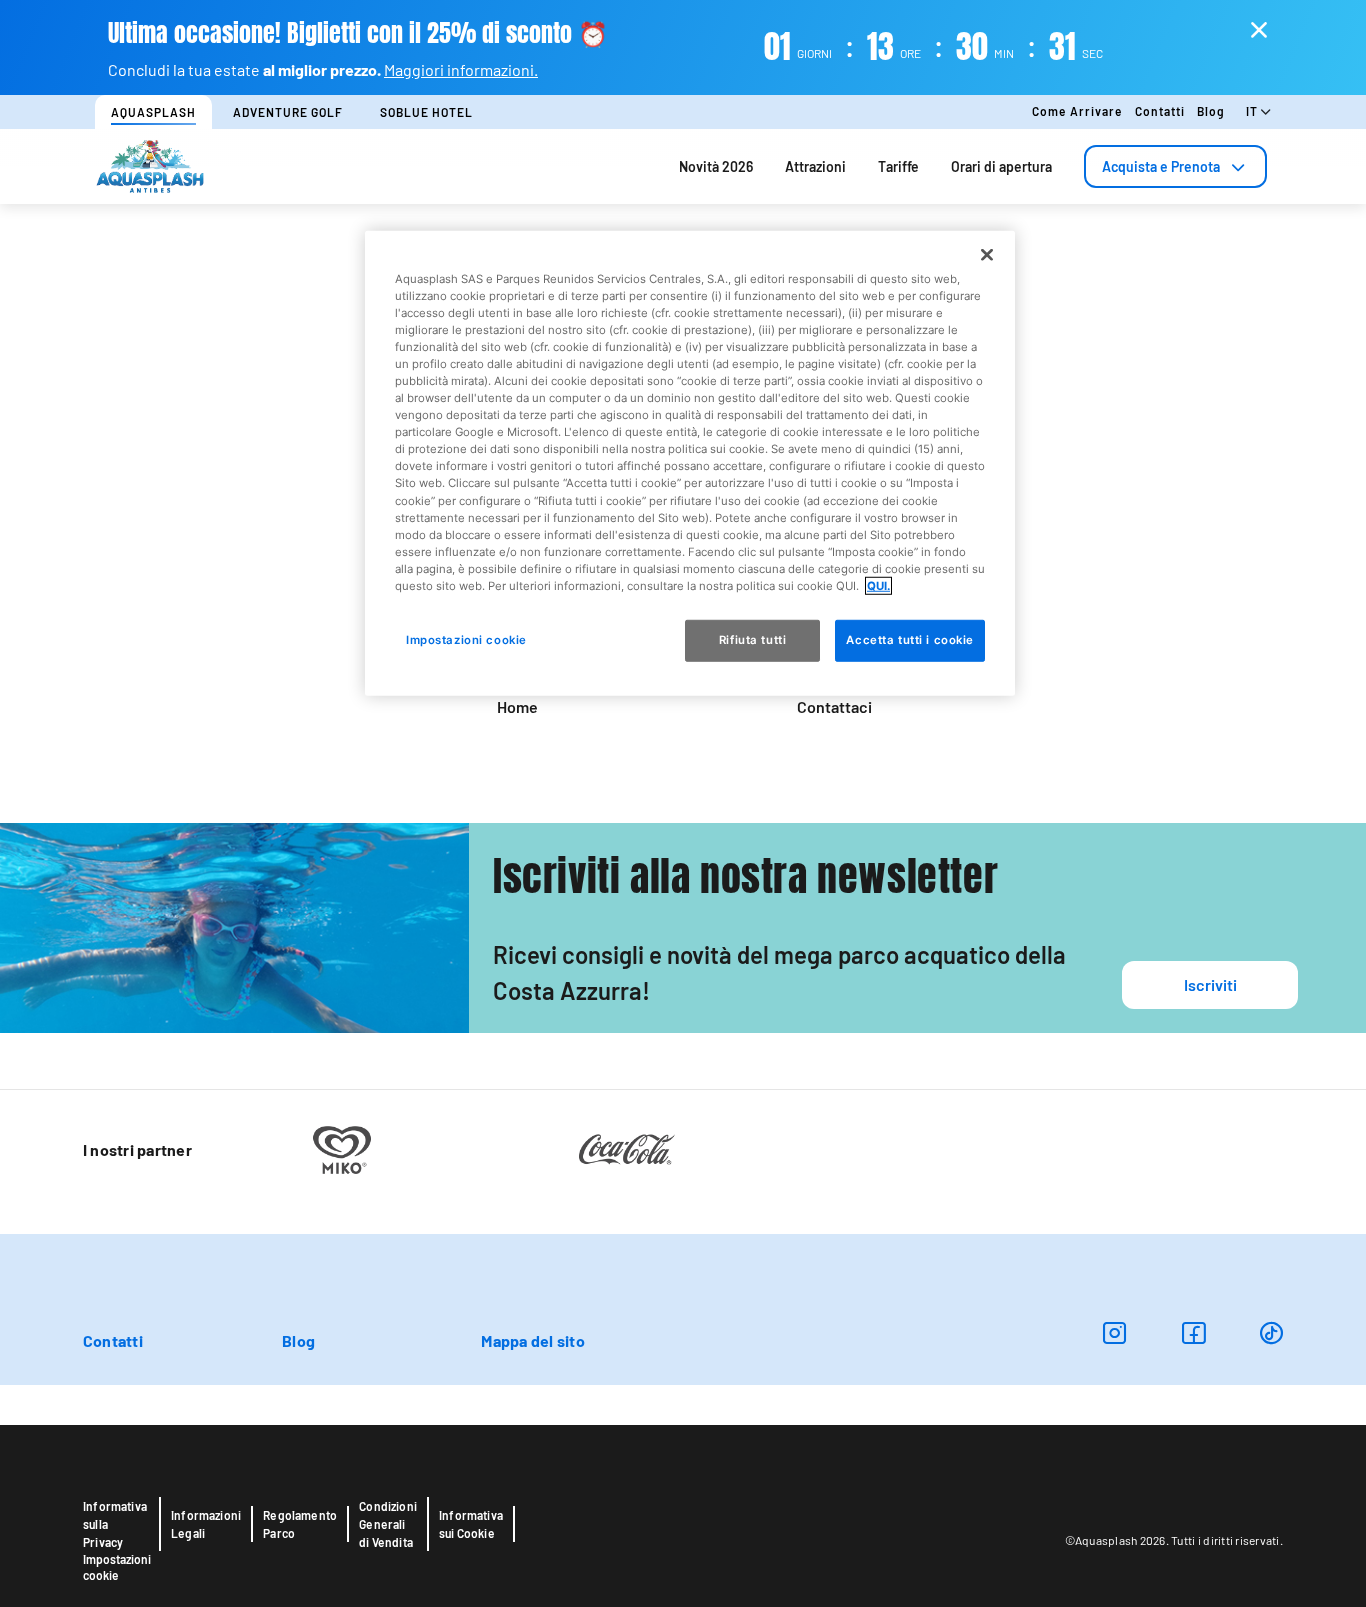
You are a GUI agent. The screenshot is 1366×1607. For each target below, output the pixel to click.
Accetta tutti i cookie (910, 640)
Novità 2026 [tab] (716, 166)
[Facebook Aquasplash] (1193, 1332)
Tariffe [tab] (898, 166)
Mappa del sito (532, 1340)
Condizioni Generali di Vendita (388, 1524)
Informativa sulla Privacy (115, 1524)
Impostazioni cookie (117, 1567)
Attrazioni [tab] (815, 166)
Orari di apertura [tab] (1001, 166)
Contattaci (834, 706)
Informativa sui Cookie (471, 1524)
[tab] (1175, 166)
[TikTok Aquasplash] (1271, 1332)
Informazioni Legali (206, 1524)
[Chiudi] (987, 254)
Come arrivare (1077, 111)
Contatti (1160, 111)
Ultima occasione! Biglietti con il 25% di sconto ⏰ (358, 33)
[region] (690, 462)
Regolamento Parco (300, 1524)
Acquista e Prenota (1161, 166)
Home (517, 706)
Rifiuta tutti (752, 640)
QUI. (878, 586)
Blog (1211, 111)
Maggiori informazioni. (461, 69)
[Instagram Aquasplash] (1114, 1332)
